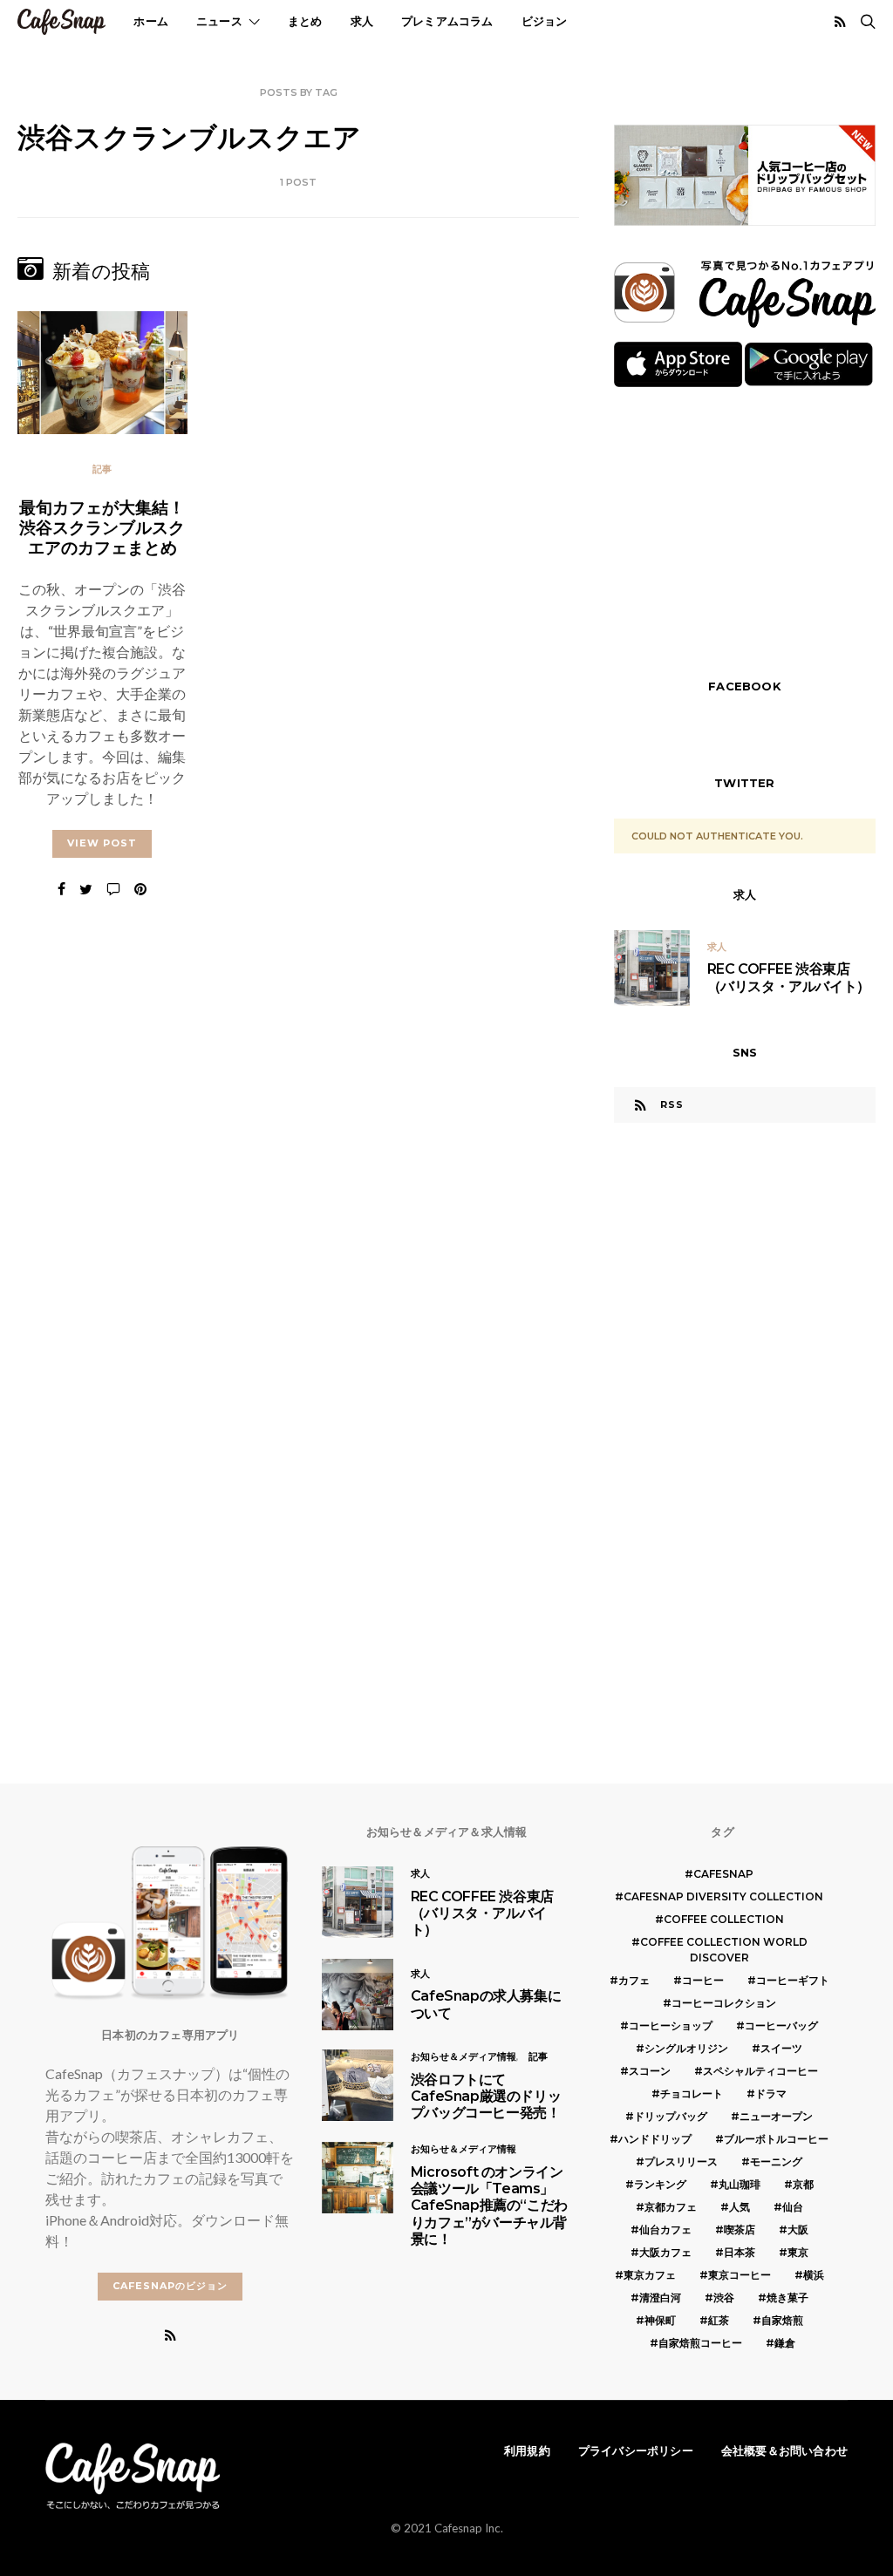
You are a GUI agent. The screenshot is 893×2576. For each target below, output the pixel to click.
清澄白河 (660, 2297)
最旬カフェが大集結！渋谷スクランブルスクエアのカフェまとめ (102, 527)
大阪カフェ (665, 2252)
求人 (362, 21)
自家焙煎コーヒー (700, 2343)
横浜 (814, 2275)
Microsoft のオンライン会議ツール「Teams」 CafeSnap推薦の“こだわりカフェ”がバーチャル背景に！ (489, 2206)
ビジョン (545, 21)
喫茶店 (740, 2229)
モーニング (776, 2161)
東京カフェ (650, 2275)
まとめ (305, 21)
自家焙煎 (782, 2320)
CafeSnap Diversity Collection (723, 1896)
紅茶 (719, 2320)
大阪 (798, 2229)
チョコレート (692, 2093)
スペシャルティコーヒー (760, 2071)
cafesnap (723, 1874)
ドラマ (771, 2093)
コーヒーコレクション (724, 2003)
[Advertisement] (745, 531)
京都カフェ (671, 2207)
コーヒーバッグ (781, 2025)
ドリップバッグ (671, 2116)
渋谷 (724, 2297)
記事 (102, 469)
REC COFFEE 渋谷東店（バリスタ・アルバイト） (789, 977)
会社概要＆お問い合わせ (784, 2450)
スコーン (650, 2071)
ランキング (660, 2184)
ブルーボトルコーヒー (776, 2139)
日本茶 (740, 2252)
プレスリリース (681, 2161)
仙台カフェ (665, 2229)
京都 (803, 2184)
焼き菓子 (787, 2297)
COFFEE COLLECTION (724, 1919)
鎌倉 (785, 2343)
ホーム (151, 21)
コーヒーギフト (793, 1980)
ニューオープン (776, 2116)
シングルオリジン (686, 2048)
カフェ (634, 1980)
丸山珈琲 (740, 2184)
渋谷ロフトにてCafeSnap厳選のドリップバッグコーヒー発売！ (486, 2096)
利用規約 (527, 2450)
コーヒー (703, 1980)
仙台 (793, 2207)
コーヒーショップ (671, 2025)
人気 (740, 2207)
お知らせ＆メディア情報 (464, 2056)
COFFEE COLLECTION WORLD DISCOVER (724, 1950)
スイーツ (781, 2048)
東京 (798, 2252)
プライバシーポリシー (636, 2450)
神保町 (660, 2320)
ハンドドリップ (655, 2139)
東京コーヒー (740, 2275)
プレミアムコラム (447, 21)
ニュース (219, 21)
